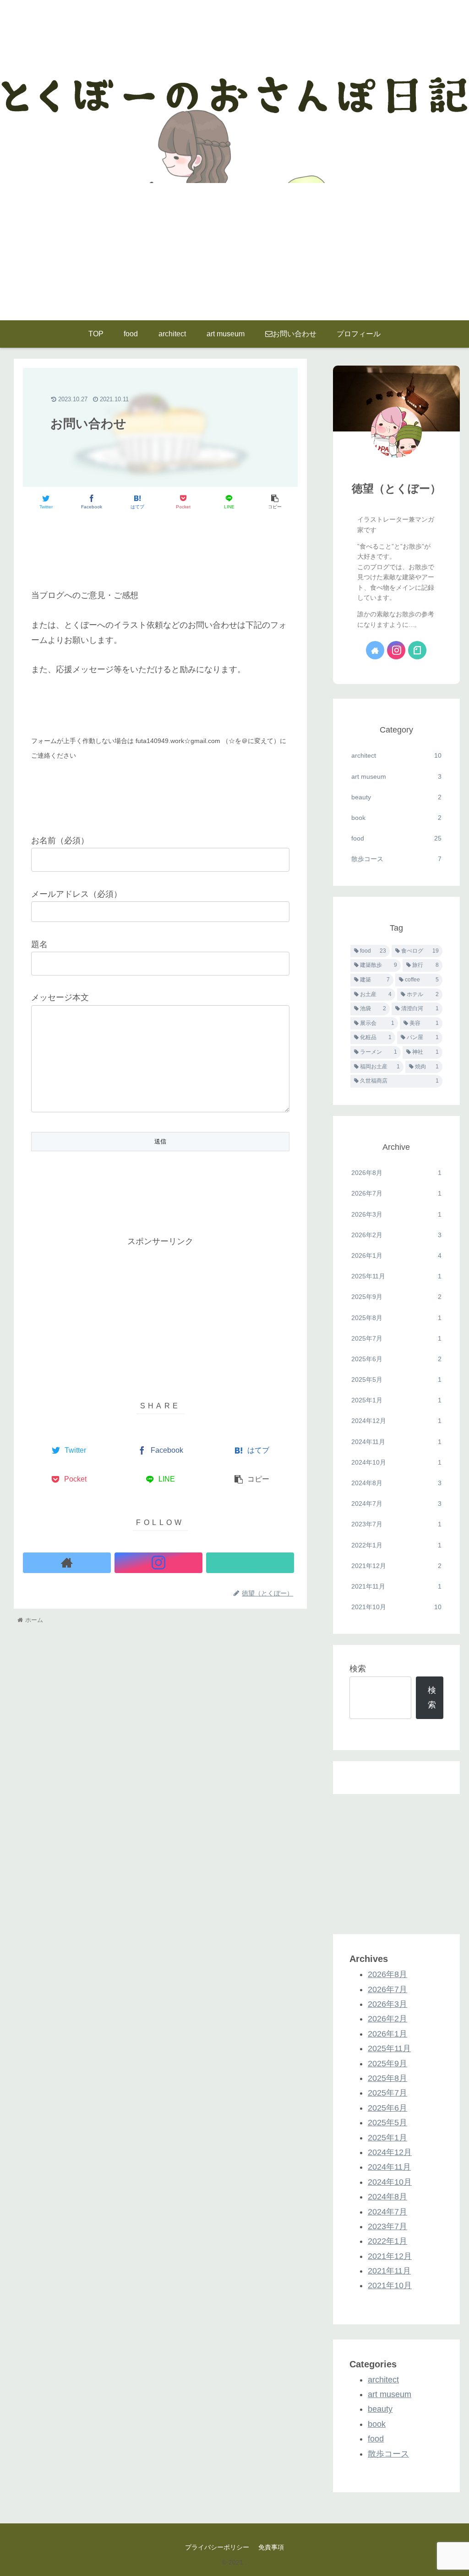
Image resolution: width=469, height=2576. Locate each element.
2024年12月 (396, 1421)
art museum (396, 776)
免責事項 (271, 2547)
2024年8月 (396, 1483)
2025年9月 (396, 1297)
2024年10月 (396, 1462)
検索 (358, 1669)
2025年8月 (396, 1318)
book (396, 818)
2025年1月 (396, 1400)
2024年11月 (396, 1442)
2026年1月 (396, 1256)
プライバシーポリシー (217, 2547)
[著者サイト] (67, 1563)
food (396, 838)
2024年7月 (396, 1504)
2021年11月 (396, 1586)
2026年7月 (396, 1193)
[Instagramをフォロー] (158, 1563)
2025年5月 (396, 1380)
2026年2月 (396, 1235)
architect (396, 755)
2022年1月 (396, 1545)
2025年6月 (396, 1359)
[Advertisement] (234, 252)
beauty (396, 797)
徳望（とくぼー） (396, 488)
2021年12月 (396, 1566)
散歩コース (396, 859)
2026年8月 (396, 1173)
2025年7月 (396, 1338)
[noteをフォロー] (250, 1563)
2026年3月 (396, 1214)
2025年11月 (396, 1276)
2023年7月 (396, 1524)
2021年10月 (396, 1607)
